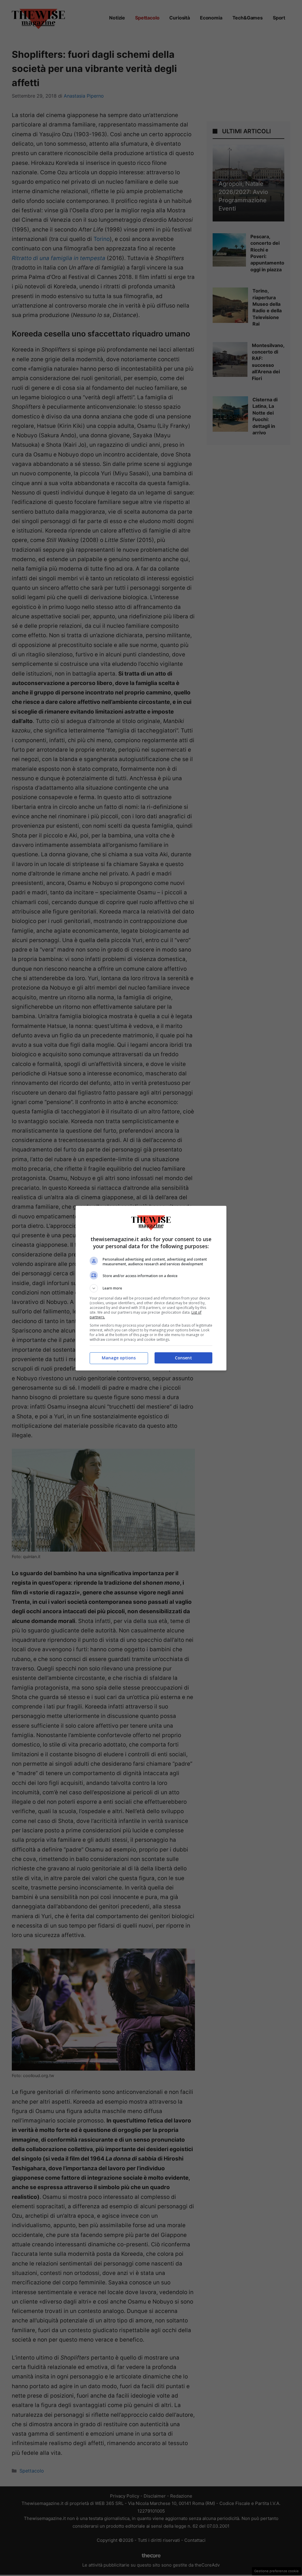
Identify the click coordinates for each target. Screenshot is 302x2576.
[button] (151, 1288)
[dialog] (151, 1288)
